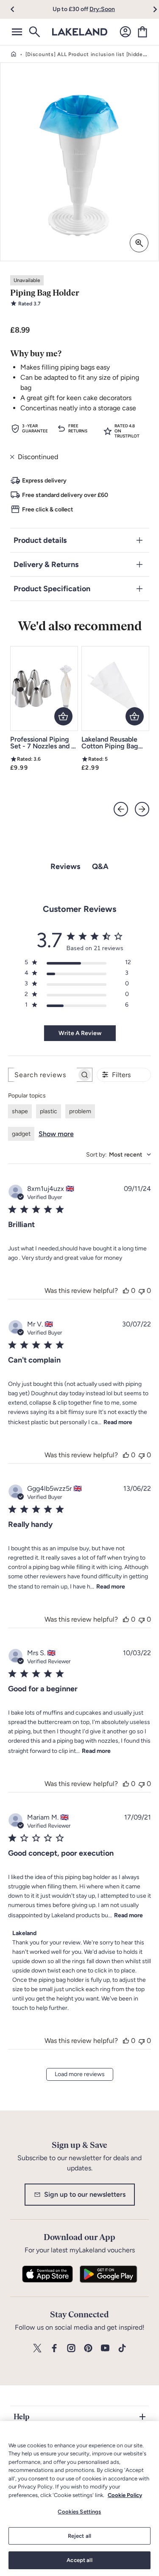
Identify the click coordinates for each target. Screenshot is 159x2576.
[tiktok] (122, 2349)
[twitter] (37, 2349)
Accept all (79, 2560)
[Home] (14, 54)
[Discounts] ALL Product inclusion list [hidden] (87, 54)
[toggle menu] (17, 32)
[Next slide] (142, 809)
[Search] (34, 32)
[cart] (142, 32)
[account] (126, 32)
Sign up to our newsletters (85, 2194)
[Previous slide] (121, 809)
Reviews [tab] (65, 866)
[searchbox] (43, 1075)
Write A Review (80, 1033)
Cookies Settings (79, 2512)
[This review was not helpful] (142, 1291)
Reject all (79, 2536)
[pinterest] (88, 2349)
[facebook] (54, 2349)
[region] (79, 2498)
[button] (18, 9)
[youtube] (105, 2349)
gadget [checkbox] (21, 1134)
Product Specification (52, 589)
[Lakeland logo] (80, 32)
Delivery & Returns (46, 564)
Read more (118, 1422)
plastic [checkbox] (49, 1111)
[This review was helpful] (126, 1291)
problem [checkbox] (80, 1111)
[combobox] (119, 1155)
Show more (56, 1134)
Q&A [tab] (100, 866)
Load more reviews (80, 2074)
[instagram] (71, 2349)
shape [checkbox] (20, 1111)
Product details (40, 540)
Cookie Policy (125, 2495)
